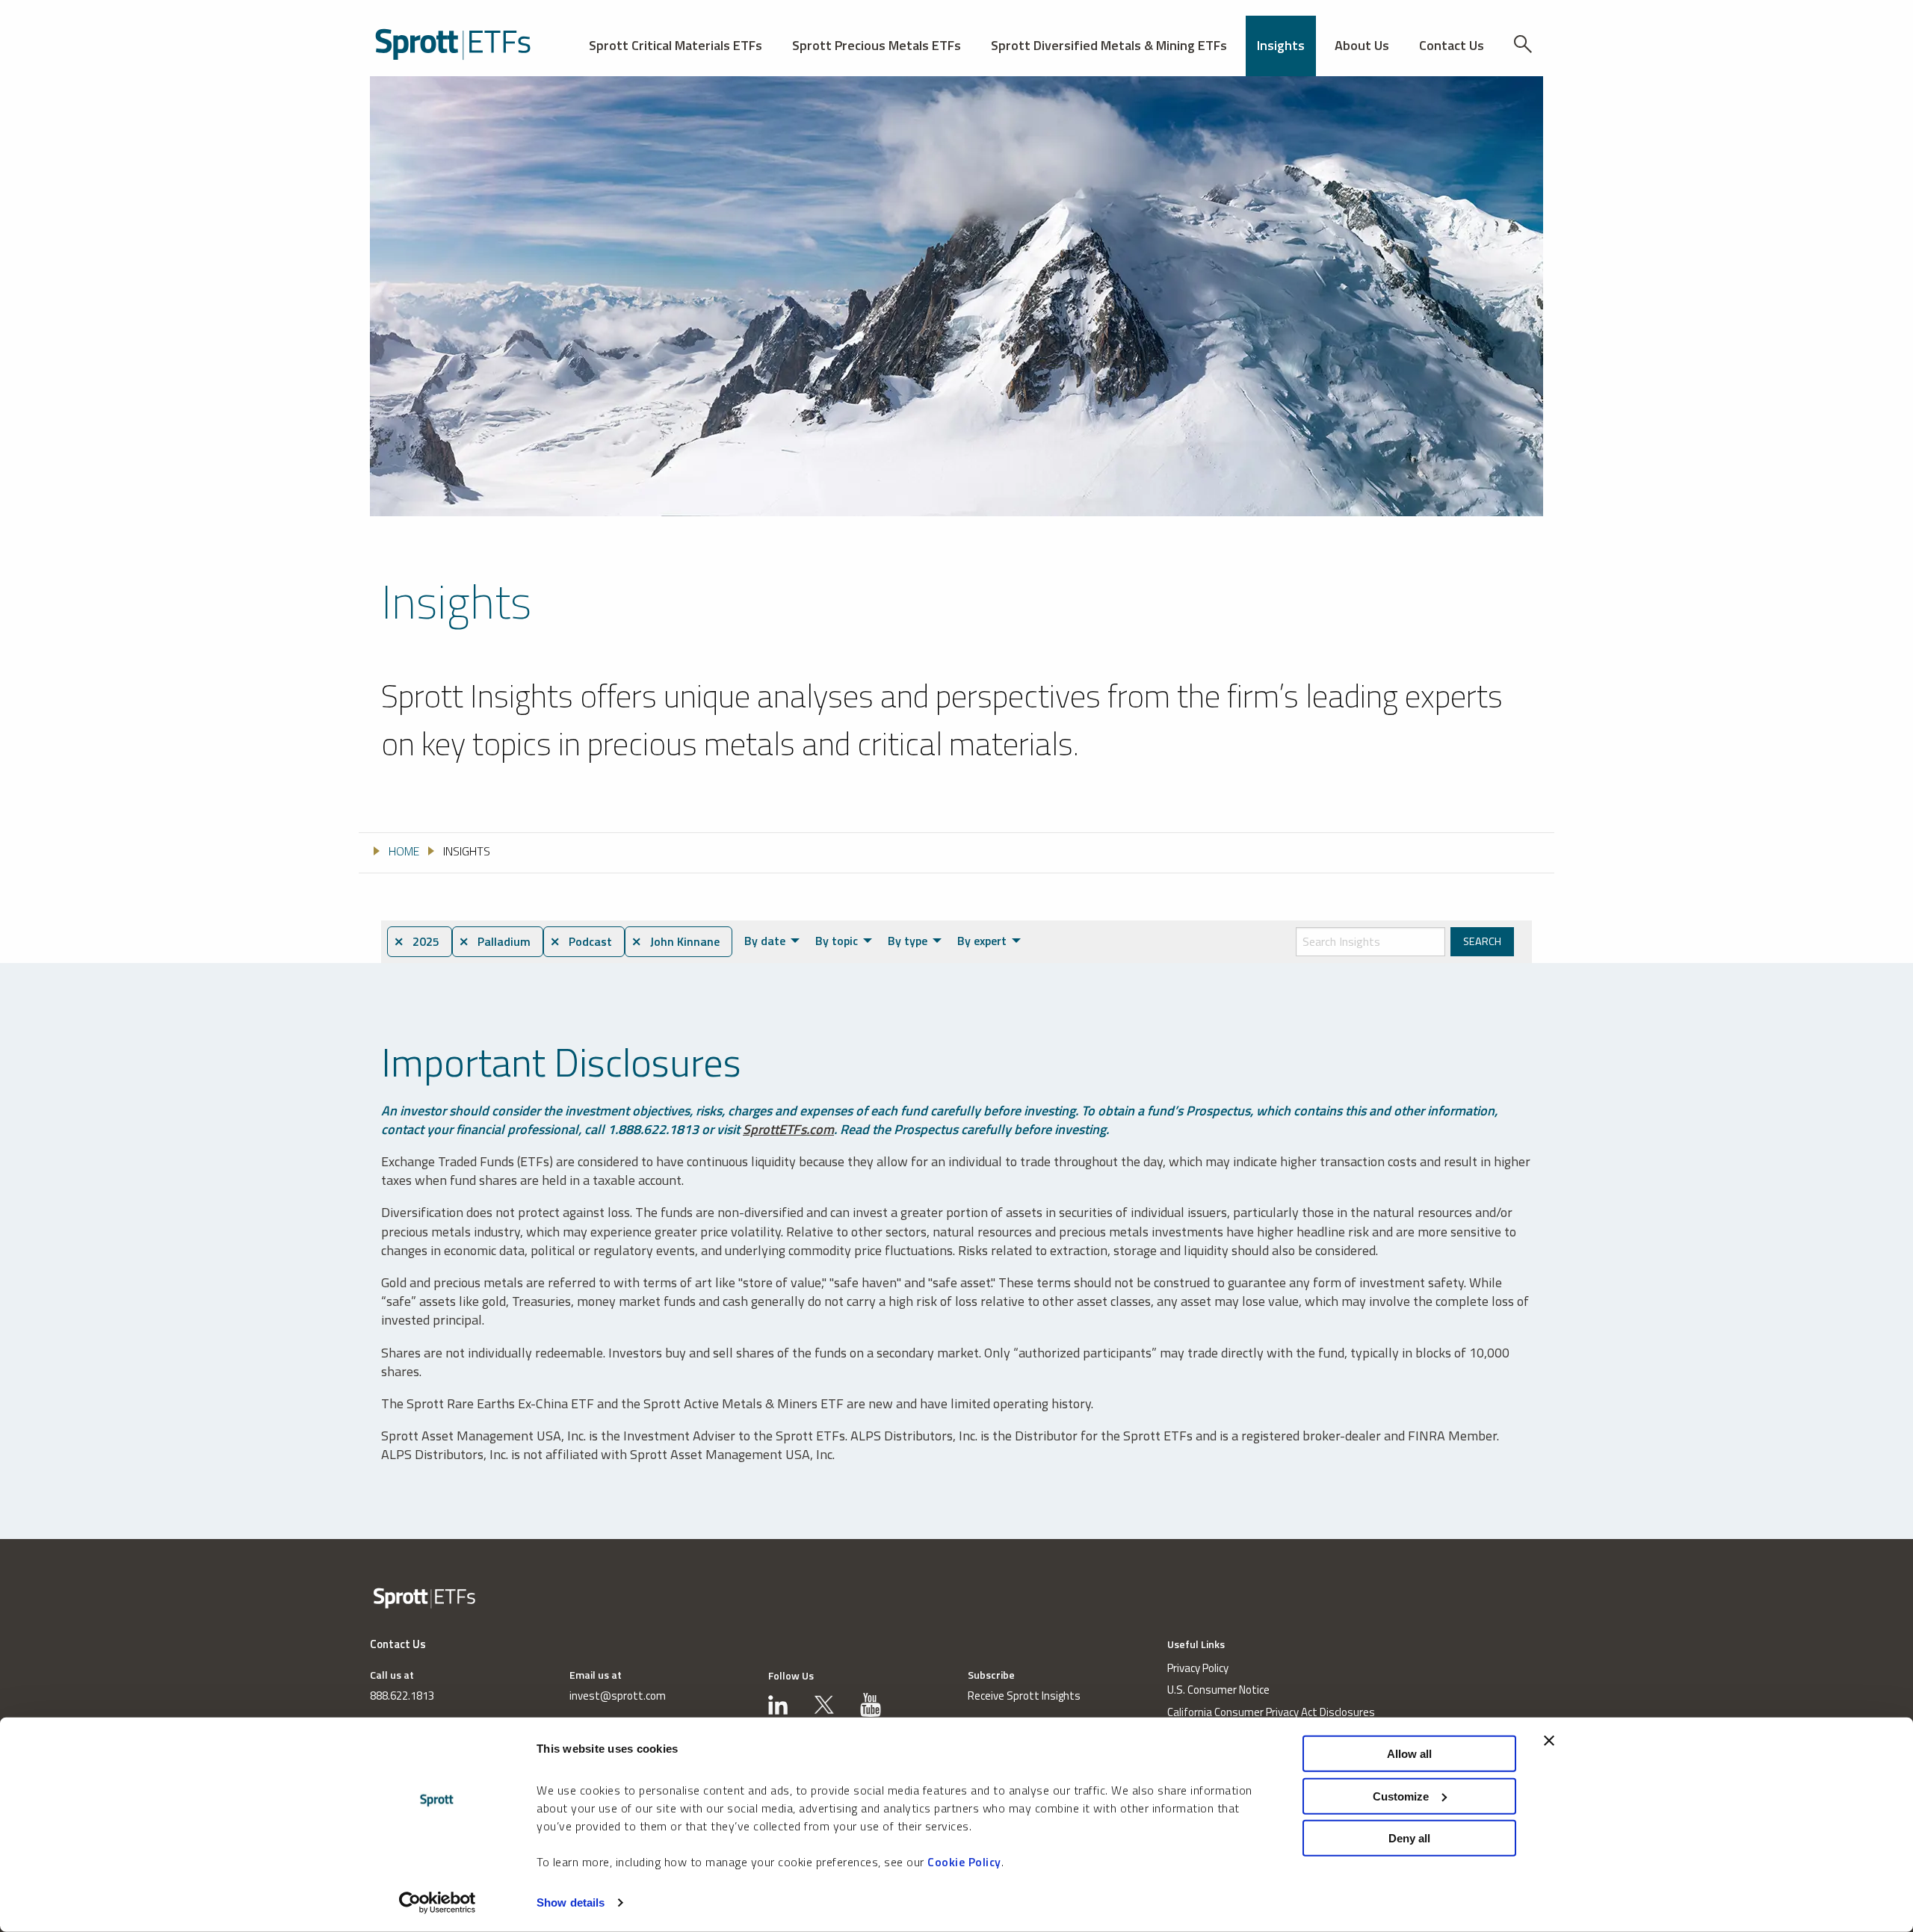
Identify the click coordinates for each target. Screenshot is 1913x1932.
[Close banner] (1549, 1741)
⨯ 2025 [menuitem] (417, 941)
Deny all (1409, 1838)
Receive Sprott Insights (1024, 1696)
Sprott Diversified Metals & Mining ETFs (1109, 45)
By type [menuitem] (908, 941)
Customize (1401, 1796)
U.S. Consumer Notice (1218, 1690)
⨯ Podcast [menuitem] (581, 941)
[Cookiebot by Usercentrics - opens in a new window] (438, 1903)
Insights (1281, 45)
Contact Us (1452, 45)
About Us (1362, 45)
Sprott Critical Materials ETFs (676, 45)
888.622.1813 (402, 1696)
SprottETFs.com (788, 1129)
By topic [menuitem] (837, 941)
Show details (571, 1902)
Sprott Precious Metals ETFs (877, 45)
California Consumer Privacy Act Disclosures (1271, 1712)
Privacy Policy (1198, 1668)
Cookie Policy (964, 1862)
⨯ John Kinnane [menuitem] (676, 941)
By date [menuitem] (765, 941)
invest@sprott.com (618, 1696)
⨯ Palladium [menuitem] (495, 941)
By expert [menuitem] (982, 941)
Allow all (1409, 1754)
